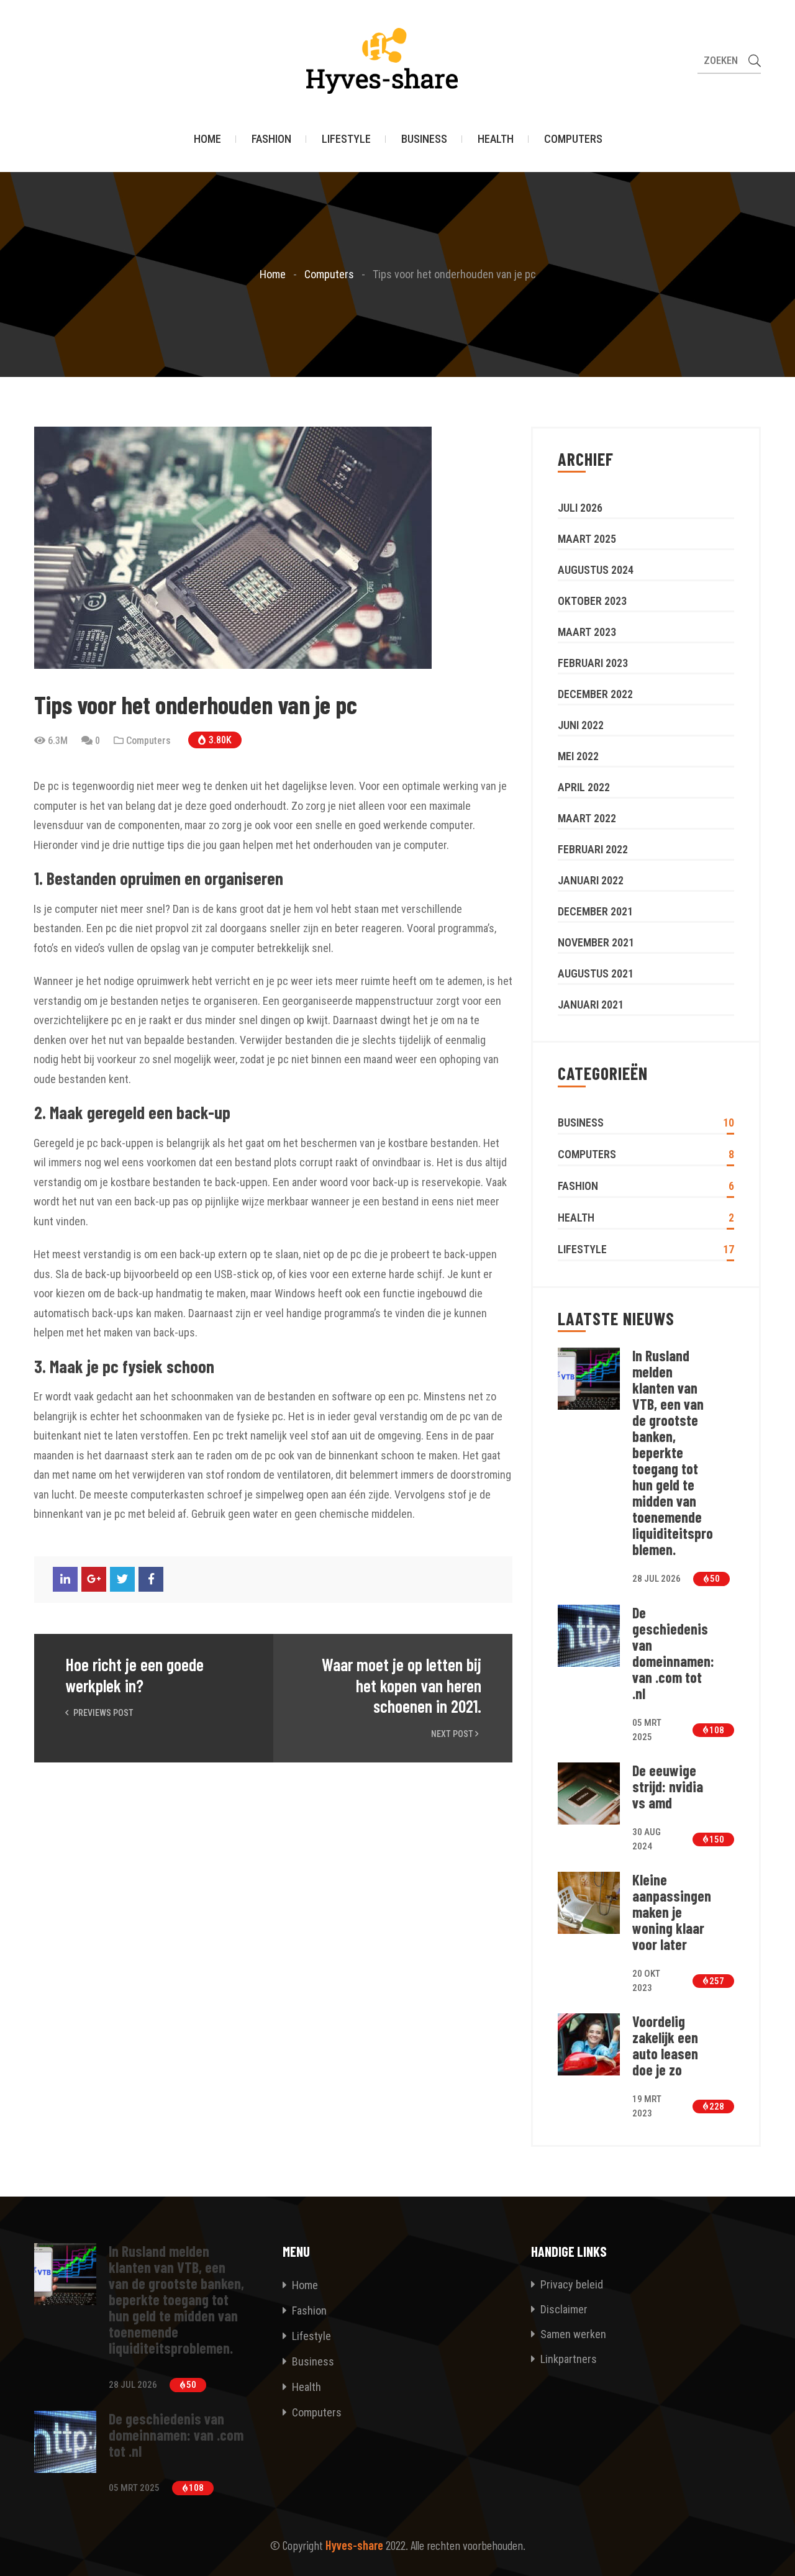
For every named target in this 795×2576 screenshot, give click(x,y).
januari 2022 (591, 880)
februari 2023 (593, 663)
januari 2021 (591, 1005)
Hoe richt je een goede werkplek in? (134, 1675)
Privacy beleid (570, 2284)
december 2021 (595, 911)
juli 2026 (580, 508)
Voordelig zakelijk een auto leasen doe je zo (665, 2046)
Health (496, 139)
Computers (573, 139)
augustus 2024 (596, 570)
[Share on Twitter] (122, 1579)
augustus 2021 (596, 973)
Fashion (271, 139)
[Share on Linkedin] (65, 1579)
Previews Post (102, 1713)
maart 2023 (587, 632)
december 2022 (595, 694)
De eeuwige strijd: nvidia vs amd (668, 1787)
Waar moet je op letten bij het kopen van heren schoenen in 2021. (402, 1685)
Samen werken (572, 2334)
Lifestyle (346, 139)
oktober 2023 (592, 601)
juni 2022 (581, 725)
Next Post (453, 1734)
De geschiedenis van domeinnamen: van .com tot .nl (673, 1653)
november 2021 (596, 942)
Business (424, 139)
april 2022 (584, 787)
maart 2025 (587, 539)
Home (207, 139)
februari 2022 (593, 849)
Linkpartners (567, 2359)
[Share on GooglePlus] (94, 1579)
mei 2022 (578, 756)
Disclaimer (563, 2309)
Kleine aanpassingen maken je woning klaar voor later (672, 1912)
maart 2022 (587, 818)
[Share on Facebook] (151, 1579)
